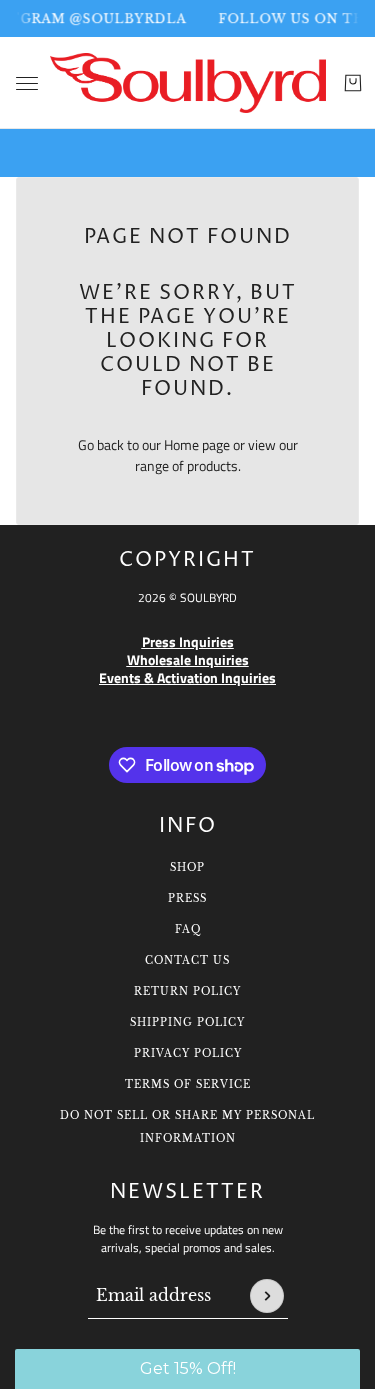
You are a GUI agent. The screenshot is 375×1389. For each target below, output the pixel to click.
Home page (197, 444)
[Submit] (267, 1296)
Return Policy (187, 991)
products (212, 465)
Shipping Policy (187, 1022)
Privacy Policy (188, 1053)
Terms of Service (188, 1084)
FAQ (188, 929)
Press (187, 898)
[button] (187, 1369)
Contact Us (187, 960)
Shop (187, 867)
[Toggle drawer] (27, 83)
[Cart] (353, 83)
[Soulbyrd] (188, 83)
